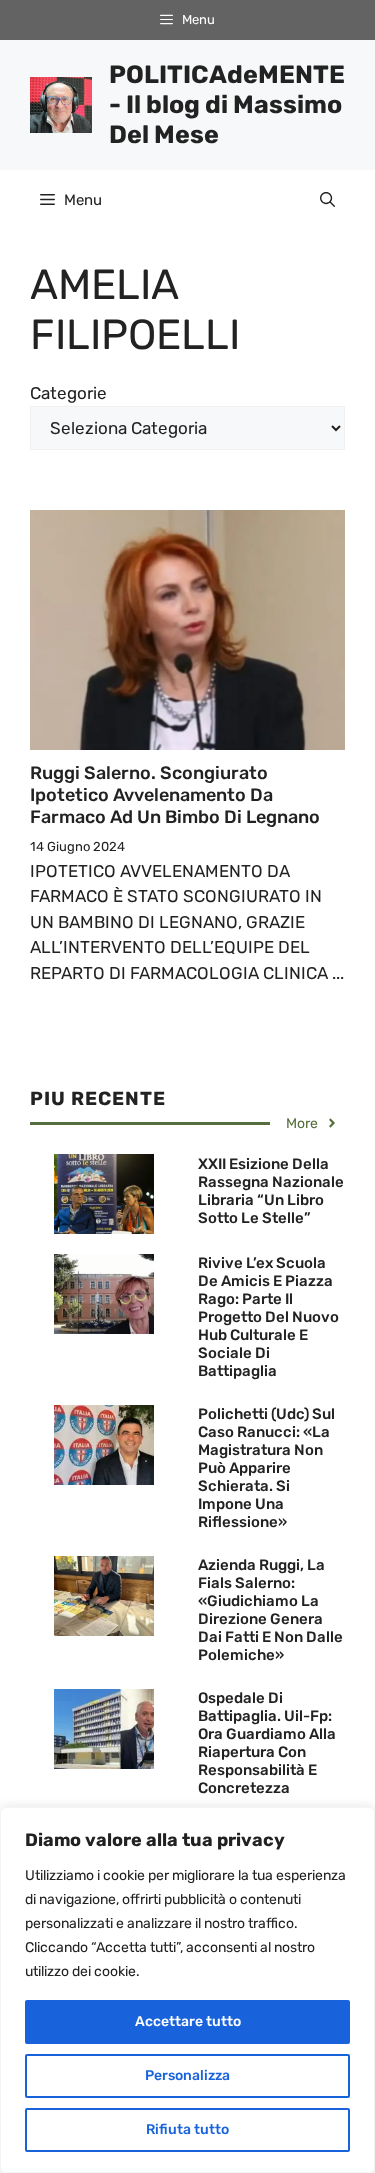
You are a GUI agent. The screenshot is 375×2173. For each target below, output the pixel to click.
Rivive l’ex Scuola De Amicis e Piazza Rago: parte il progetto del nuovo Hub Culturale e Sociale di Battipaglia (268, 1317)
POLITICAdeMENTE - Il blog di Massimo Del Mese (227, 104)
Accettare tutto (188, 2021)
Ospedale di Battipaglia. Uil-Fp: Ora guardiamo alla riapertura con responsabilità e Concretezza (267, 1743)
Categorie (68, 393)
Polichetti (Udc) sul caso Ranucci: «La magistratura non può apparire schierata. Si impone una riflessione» (266, 1468)
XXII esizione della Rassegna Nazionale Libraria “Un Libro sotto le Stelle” (271, 1191)
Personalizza (187, 2075)
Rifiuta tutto (187, 2129)
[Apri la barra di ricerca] (327, 200)
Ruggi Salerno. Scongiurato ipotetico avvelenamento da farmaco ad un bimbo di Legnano (175, 794)
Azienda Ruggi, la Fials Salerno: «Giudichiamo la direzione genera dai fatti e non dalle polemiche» (270, 1610)
